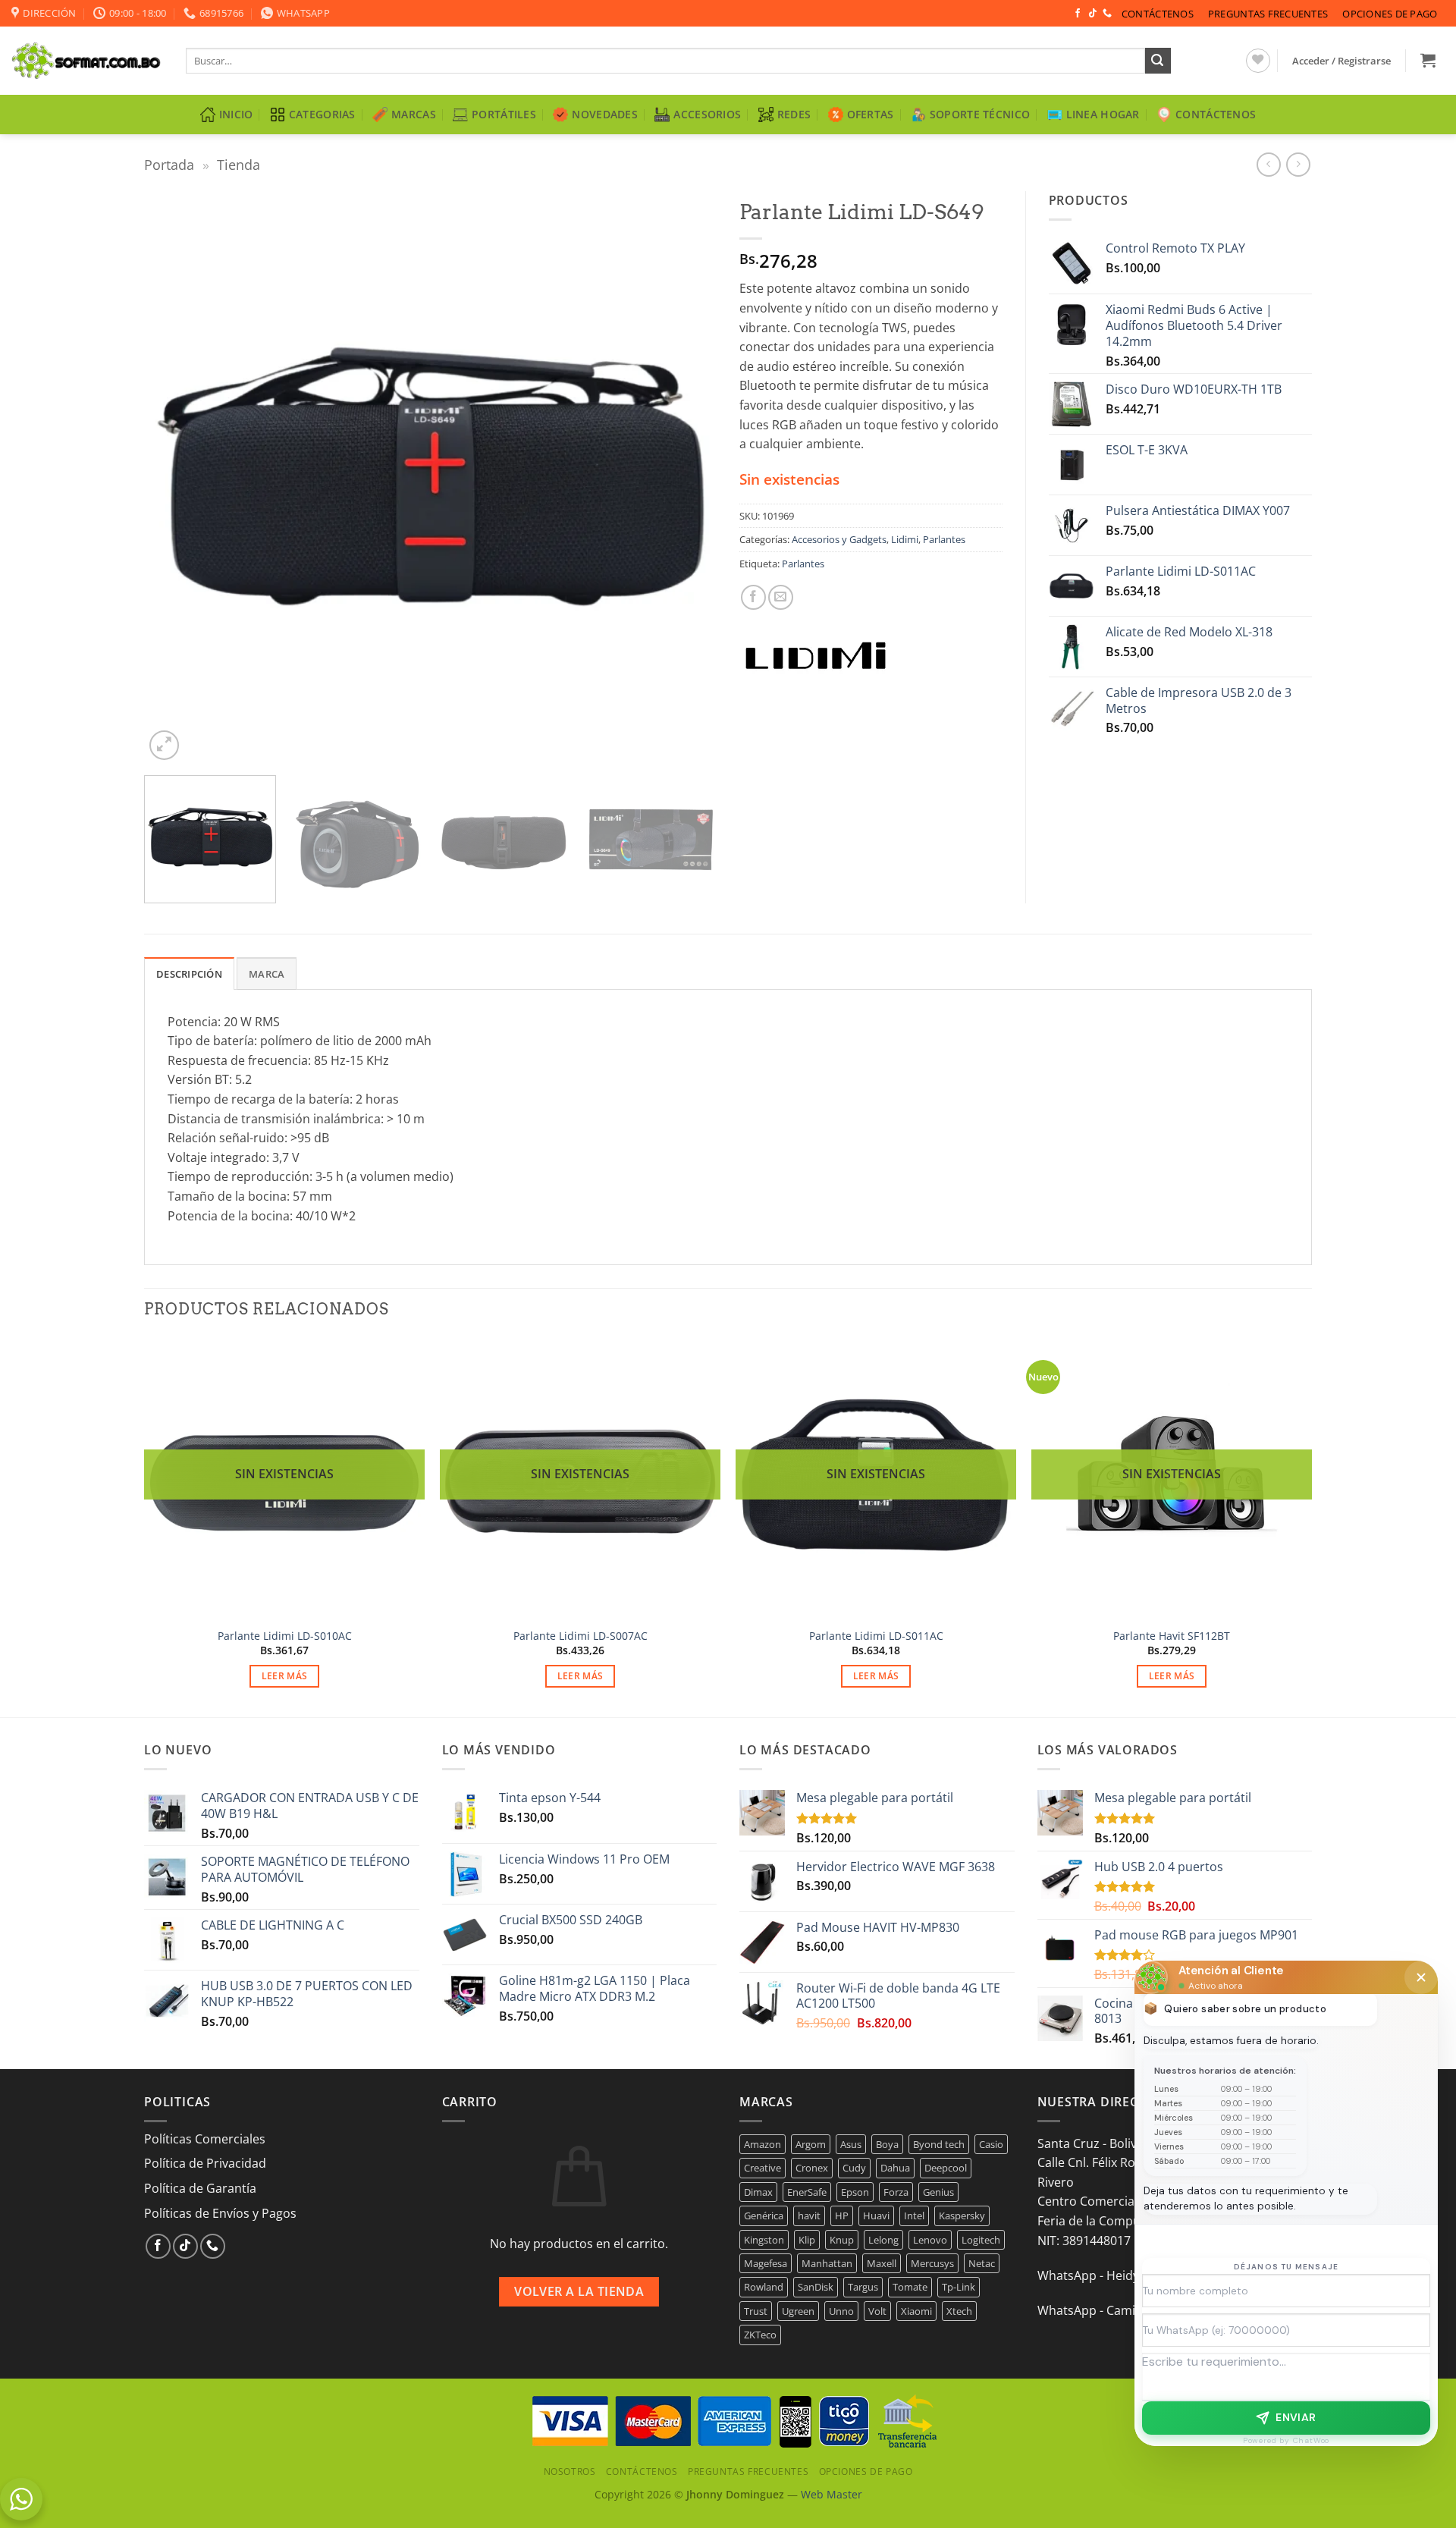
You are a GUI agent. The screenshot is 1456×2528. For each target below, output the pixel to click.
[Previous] (174, 477)
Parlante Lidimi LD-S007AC (581, 1636)
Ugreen (798, 2311)
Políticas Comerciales (205, 2139)
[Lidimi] (815, 658)
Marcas (414, 114)
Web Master (832, 2494)
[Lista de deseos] (1258, 61)
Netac (982, 2263)
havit (809, 2216)
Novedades (605, 114)
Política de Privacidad (205, 2163)
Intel (914, 2216)
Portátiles (504, 114)
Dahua (895, 2168)
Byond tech (939, 2144)
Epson (855, 2192)
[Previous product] (1298, 164)
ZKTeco (760, 2335)
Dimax (758, 2192)
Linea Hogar (1103, 114)
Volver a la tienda (579, 2291)
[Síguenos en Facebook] (1078, 14)
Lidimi (905, 539)
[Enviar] (1158, 61)
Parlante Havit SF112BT (1172, 1636)
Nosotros (570, 2471)
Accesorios (707, 114)
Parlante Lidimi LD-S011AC (876, 1636)
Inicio (236, 114)
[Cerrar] (1421, 1977)
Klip (807, 2240)
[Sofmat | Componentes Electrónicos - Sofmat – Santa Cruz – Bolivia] (87, 61)
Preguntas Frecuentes (1268, 14)
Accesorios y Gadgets (839, 539)
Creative (763, 2168)
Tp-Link (959, 2287)
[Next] (686, 477)
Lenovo (930, 2240)
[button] (1342, 61)
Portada (169, 164)
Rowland (764, 2287)
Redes (794, 114)
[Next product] (1268, 164)
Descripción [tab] (189, 974)
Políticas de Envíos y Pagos (220, 2213)
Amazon (763, 2144)
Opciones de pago (1390, 14)
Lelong (883, 2240)
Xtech (959, 2311)
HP (842, 2216)
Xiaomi (916, 2311)
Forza (896, 2192)
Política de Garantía (200, 2188)
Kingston (764, 2240)
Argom (811, 2144)
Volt (877, 2311)
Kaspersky (962, 2216)
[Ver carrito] (1428, 60)
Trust (756, 2311)
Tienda (238, 164)
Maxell (882, 2263)
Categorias (322, 114)
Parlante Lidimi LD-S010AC (285, 1636)
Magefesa (766, 2263)
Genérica (764, 2216)
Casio (991, 2144)
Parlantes (944, 539)
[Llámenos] (1107, 14)
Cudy (854, 2168)
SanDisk (816, 2287)
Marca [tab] (267, 974)
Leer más (285, 1676)
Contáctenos (1158, 14)
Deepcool (946, 2168)
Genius (938, 2192)
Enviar (1296, 2417)
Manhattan (827, 2263)
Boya (887, 2144)
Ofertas (871, 114)
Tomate (910, 2287)
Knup (842, 2240)
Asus (851, 2144)
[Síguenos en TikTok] (1093, 14)
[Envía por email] (781, 597)
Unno (841, 2311)
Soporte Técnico (980, 114)
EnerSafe (807, 2192)
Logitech (981, 2240)
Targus (863, 2287)
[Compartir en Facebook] (753, 597)
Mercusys (932, 2263)
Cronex (812, 2168)
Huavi (876, 2216)
